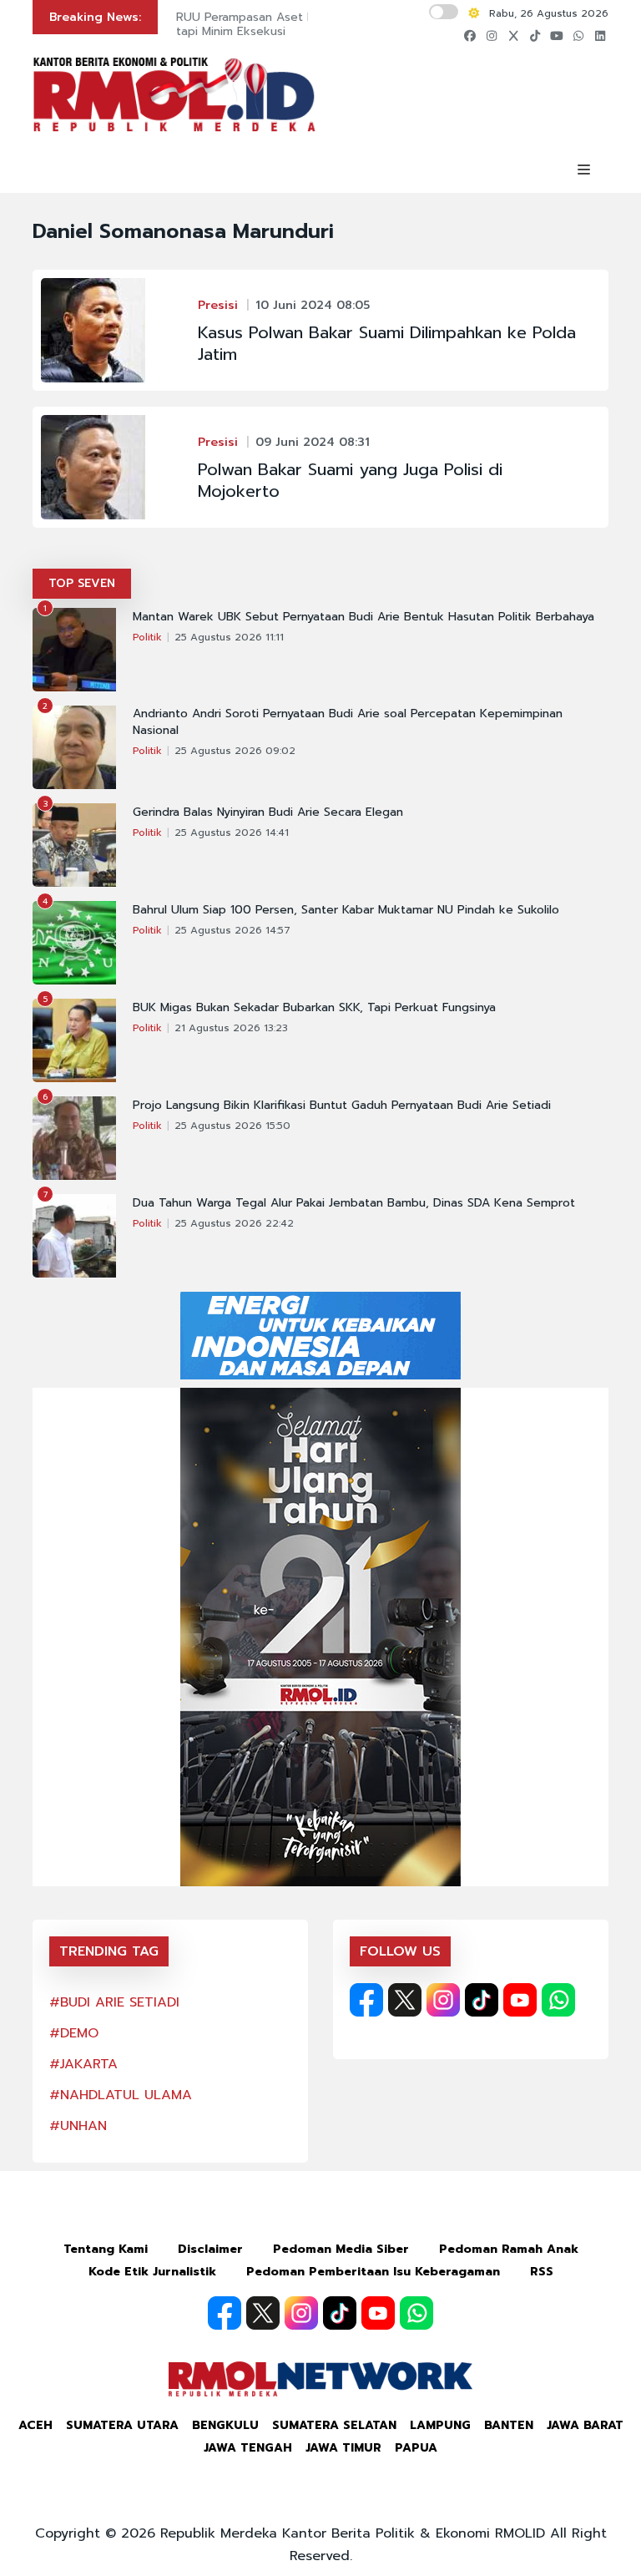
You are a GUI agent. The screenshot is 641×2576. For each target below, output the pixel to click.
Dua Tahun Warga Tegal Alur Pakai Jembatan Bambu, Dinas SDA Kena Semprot (354, 1203)
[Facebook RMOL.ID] (366, 2000)
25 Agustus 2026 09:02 (235, 751)
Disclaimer (210, 2249)
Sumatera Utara (122, 2425)
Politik (147, 637)
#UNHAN (78, 2126)
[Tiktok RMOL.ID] (482, 2000)
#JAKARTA (83, 2064)
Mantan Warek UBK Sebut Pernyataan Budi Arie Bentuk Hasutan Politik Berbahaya (363, 617)
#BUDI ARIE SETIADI (114, 2002)
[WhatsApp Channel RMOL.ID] (558, 2000)
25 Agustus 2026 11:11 (229, 637)
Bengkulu (225, 2425)
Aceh (35, 2425)
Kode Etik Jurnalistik (152, 2272)
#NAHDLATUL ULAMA (121, 2095)
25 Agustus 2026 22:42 (234, 1223)
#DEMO (74, 2033)
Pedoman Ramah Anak (509, 2249)
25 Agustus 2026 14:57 (232, 930)
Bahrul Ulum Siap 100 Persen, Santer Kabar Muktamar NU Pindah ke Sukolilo (346, 910)
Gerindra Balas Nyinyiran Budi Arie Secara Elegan (268, 812)
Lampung (440, 2425)
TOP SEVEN (82, 583)
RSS (542, 2272)
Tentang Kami (106, 2249)
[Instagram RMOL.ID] (443, 2000)
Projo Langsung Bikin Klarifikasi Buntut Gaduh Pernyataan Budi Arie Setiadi (342, 1106)
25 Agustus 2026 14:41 (232, 833)
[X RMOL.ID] (405, 2000)
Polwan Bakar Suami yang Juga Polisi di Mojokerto (350, 480)
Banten (509, 2425)
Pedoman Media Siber (341, 2249)
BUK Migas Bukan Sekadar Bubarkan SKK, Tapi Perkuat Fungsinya (314, 1008)
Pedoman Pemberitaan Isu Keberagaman (373, 2272)
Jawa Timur (343, 2448)
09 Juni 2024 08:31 (313, 442)
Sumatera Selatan (334, 2425)
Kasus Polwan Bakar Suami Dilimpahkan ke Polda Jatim (387, 343)
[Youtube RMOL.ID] (520, 2000)
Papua (416, 2448)
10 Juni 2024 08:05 (313, 305)
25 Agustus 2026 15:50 (232, 1126)
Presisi (218, 305)
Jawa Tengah (248, 2448)
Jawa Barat (585, 2425)
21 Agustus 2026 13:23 (231, 1028)
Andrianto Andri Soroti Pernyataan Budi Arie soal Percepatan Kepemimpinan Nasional (348, 722)
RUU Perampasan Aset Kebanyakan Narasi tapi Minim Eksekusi (293, 24)
